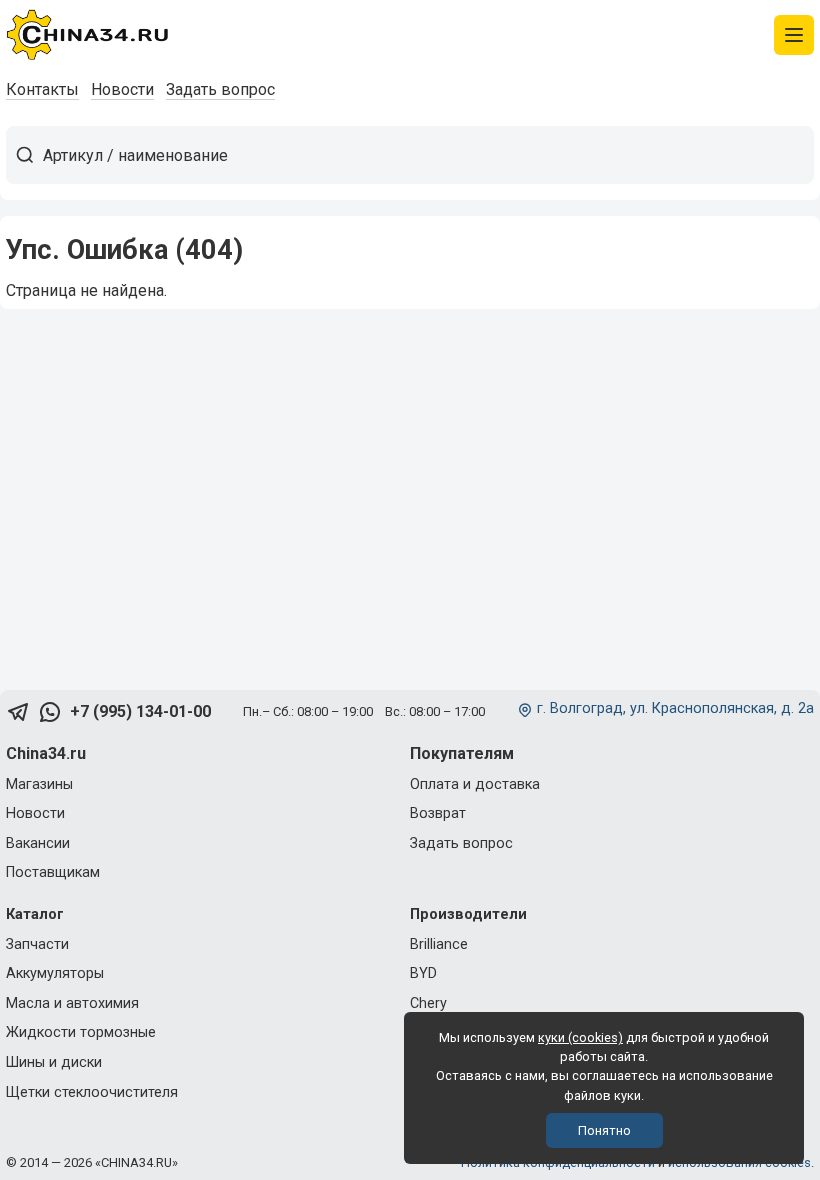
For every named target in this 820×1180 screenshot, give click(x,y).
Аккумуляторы (55, 973)
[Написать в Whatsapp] (50, 712)
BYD (423, 973)
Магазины (39, 784)
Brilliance (439, 944)
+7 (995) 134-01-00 (140, 711)
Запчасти (37, 944)
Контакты (42, 89)
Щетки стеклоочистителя (92, 1092)
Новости (122, 89)
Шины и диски (54, 1062)
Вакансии (38, 843)
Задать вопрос (220, 89)
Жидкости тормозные (81, 1032)
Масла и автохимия (72, 1003)
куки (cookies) (580, 1037)
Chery (428, 1003)
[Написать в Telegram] (18, 712)
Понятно (604, 1130)
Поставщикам (53, 872)
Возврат (438, 813)
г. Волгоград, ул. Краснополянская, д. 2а (675, 708)
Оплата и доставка (475, 784)
